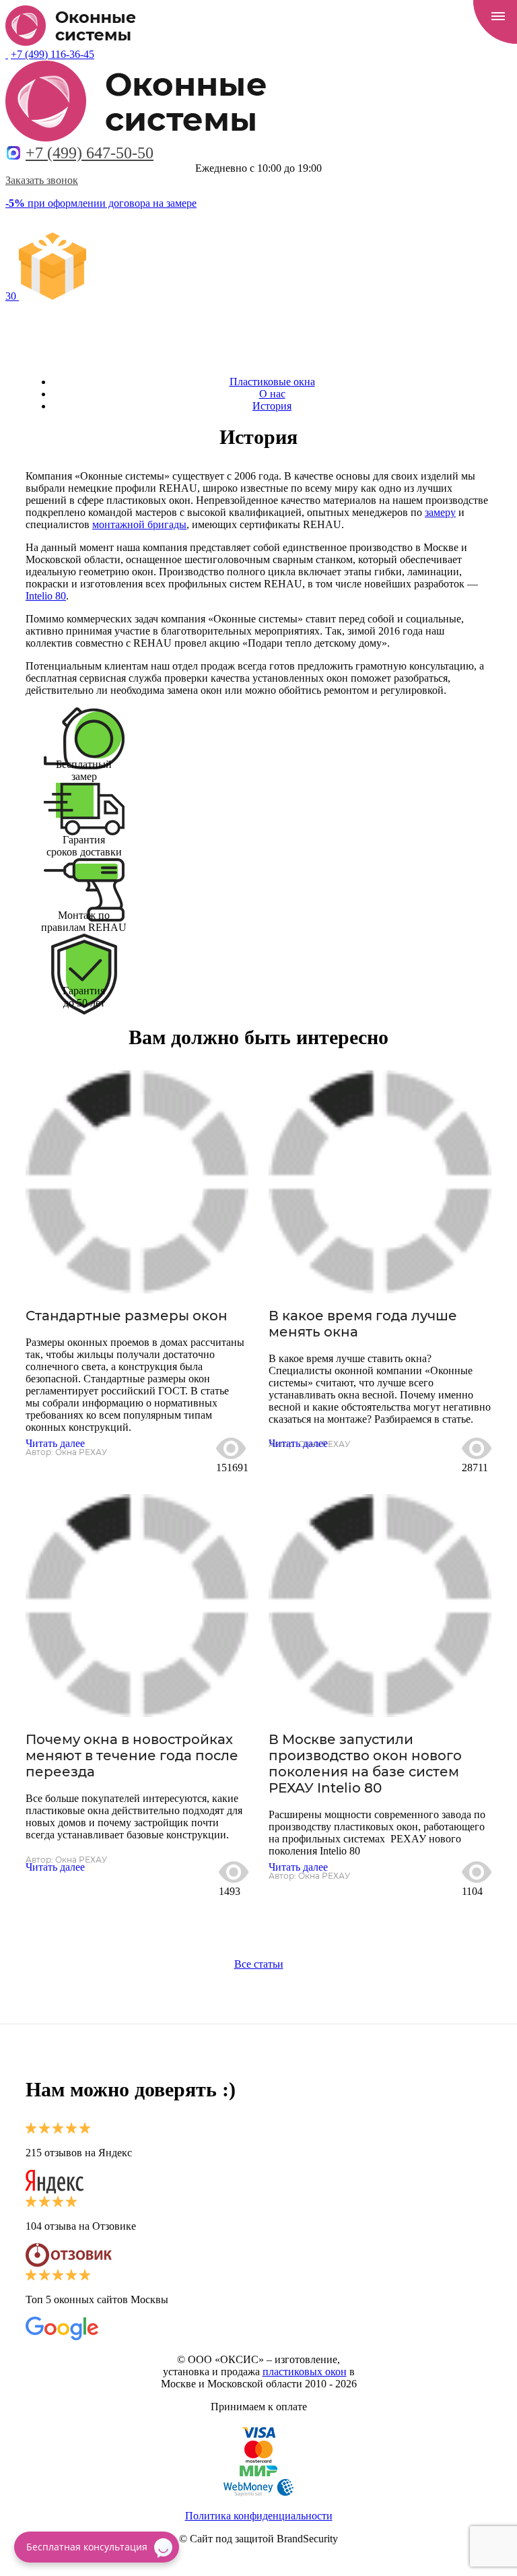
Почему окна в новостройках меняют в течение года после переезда (132, 1756)
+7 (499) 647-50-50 (90, 153)
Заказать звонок (42, 180)
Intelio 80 (46, 596)
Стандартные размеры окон (127, 1316)
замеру (440, 512)
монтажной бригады (139, 524)
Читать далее (55, 1443)
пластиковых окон (305, 2372)
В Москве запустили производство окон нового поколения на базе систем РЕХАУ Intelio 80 (365, 1764)
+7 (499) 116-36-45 (53, 54)
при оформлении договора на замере (101, 203)
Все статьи (259, 1964)
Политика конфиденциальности (259, 2516)
